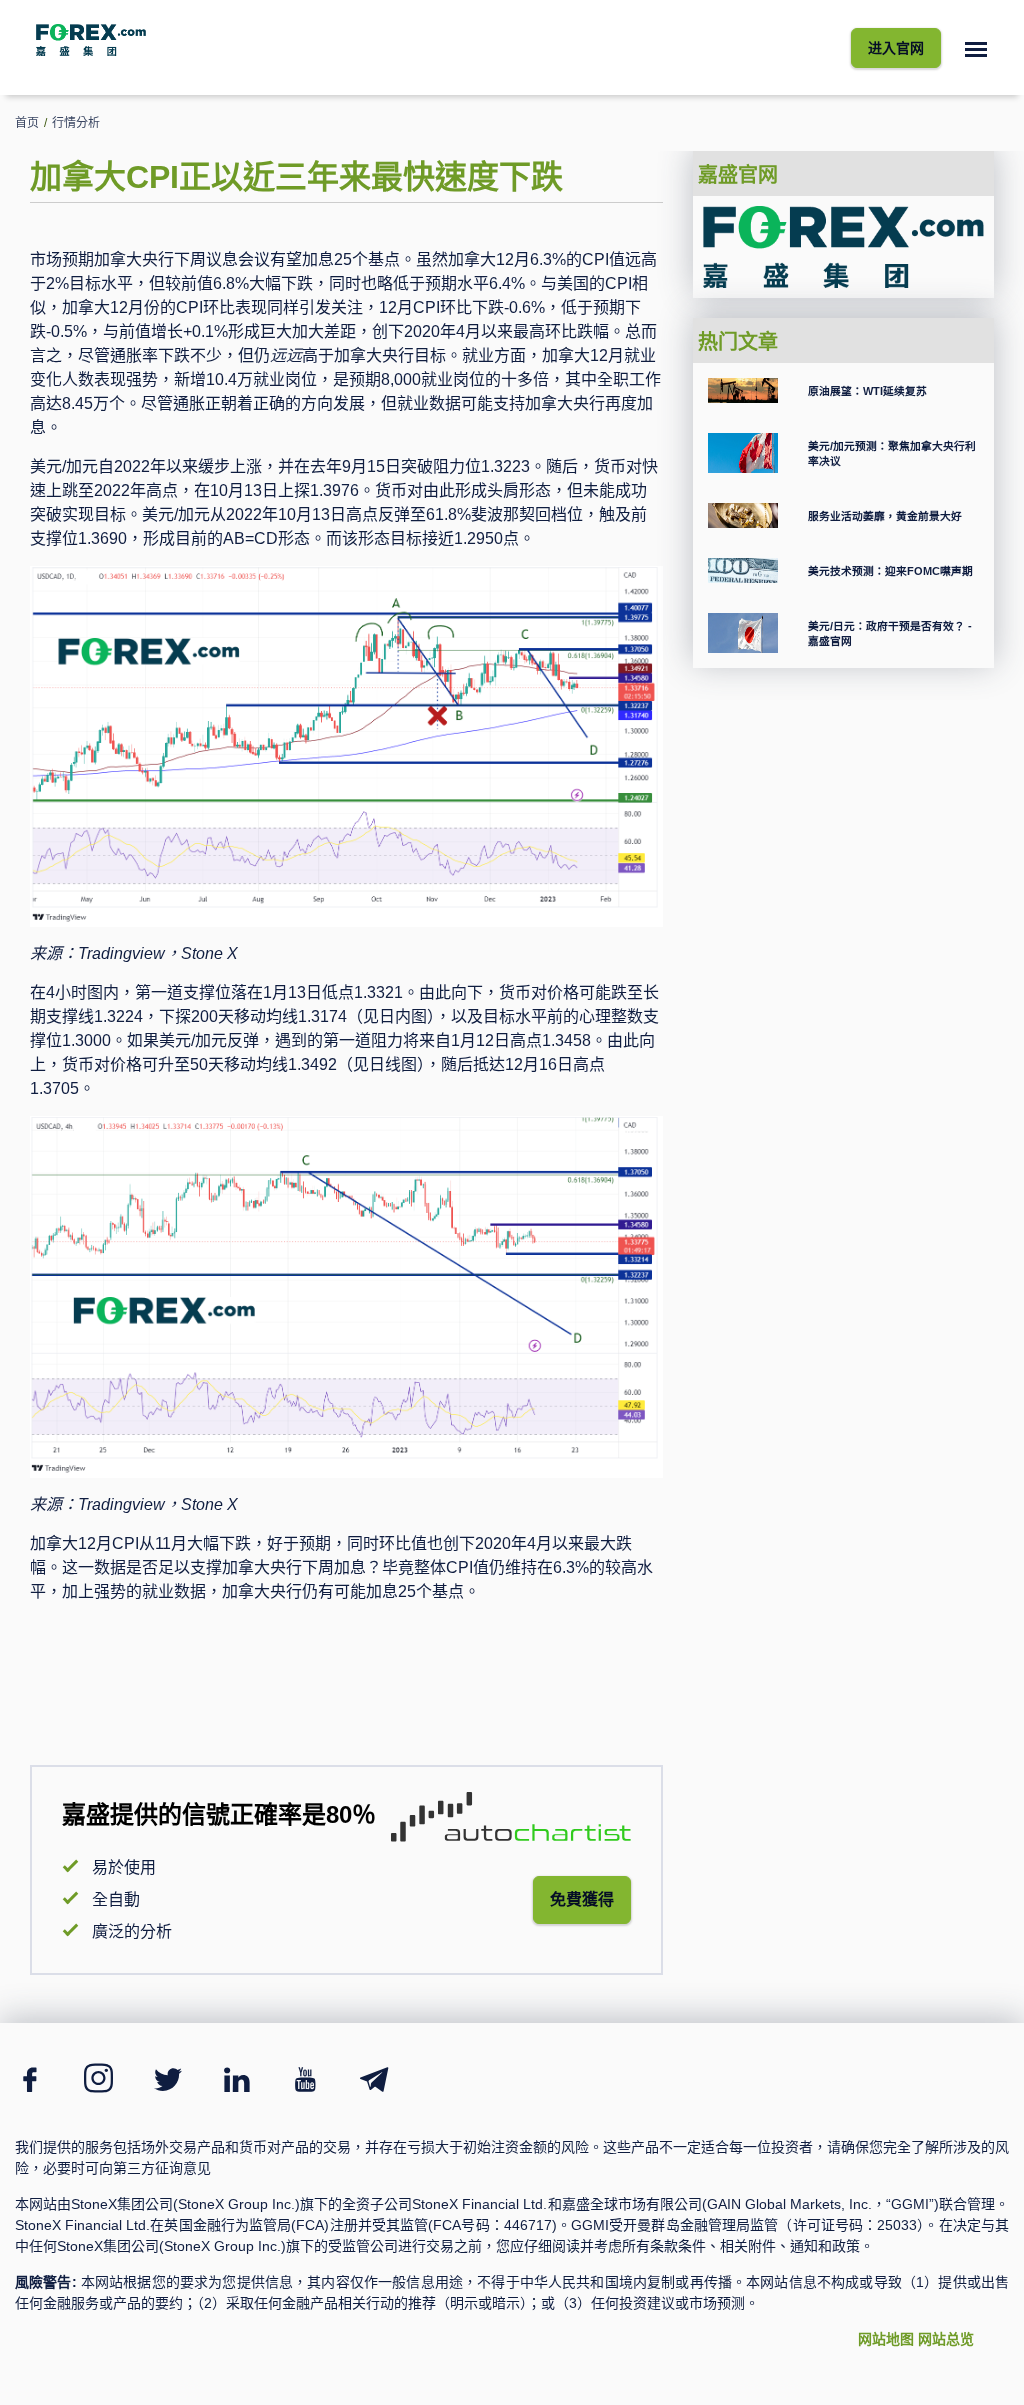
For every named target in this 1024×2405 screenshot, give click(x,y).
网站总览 (946, 2339)
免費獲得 (582, 1899)
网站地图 (886, 2339)
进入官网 (896, 48)
